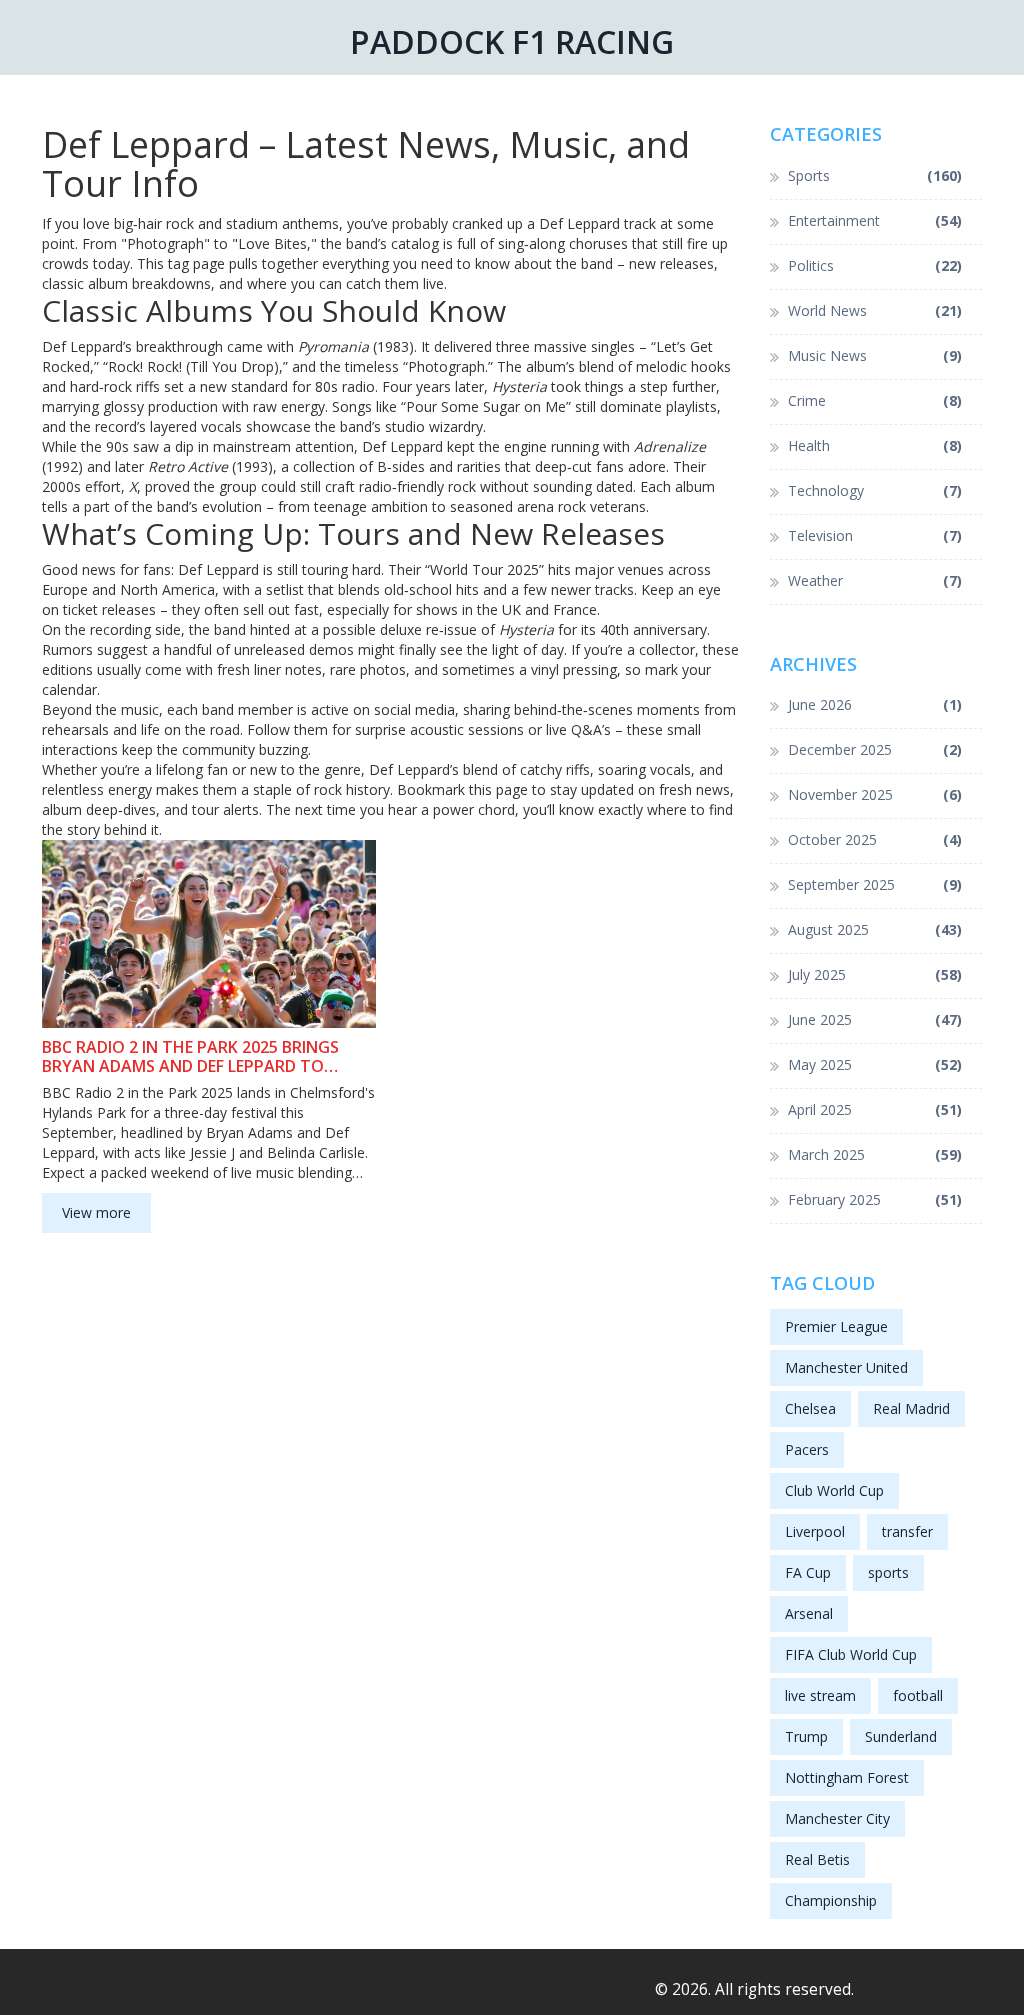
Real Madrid (911, 1408)
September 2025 (875, 884)
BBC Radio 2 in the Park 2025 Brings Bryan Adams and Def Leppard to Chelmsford (190, 1057)
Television (875, 535)
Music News (875, 355)
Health (875, 445)
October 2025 (875, 839)
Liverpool (815, 1531)
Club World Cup (834, 1490)
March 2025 (875, 1154)
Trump (806, 1736)
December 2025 (875, 749)
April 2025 (875, 1109)
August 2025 (875, 929)
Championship (831, 1900)
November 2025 (875, 794)
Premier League (836, 1326)
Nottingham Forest (847, 1777)
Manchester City (837, 1818)
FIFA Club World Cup (851, 1654)
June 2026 (875, 704)
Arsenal (809, 1613)
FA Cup (808, 1572)
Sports (875, 175)
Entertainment (875, 220)
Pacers (807, 1449)
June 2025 (875, 1019)
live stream (820, 1695)
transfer (907, 1531)
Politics (875, 265)
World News (875, 310)
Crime (875, 400)
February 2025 (875, 1199)
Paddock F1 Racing (512, 41)
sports (888, 1572)
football (918, 1695)
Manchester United (846, 1367)
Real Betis (817, 1859)
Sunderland (901, 1736)
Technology (875, 490)
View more (96, 1212)
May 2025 (875, 1064)
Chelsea (810, 1408)
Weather (875, 580)
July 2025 (875, 974)
